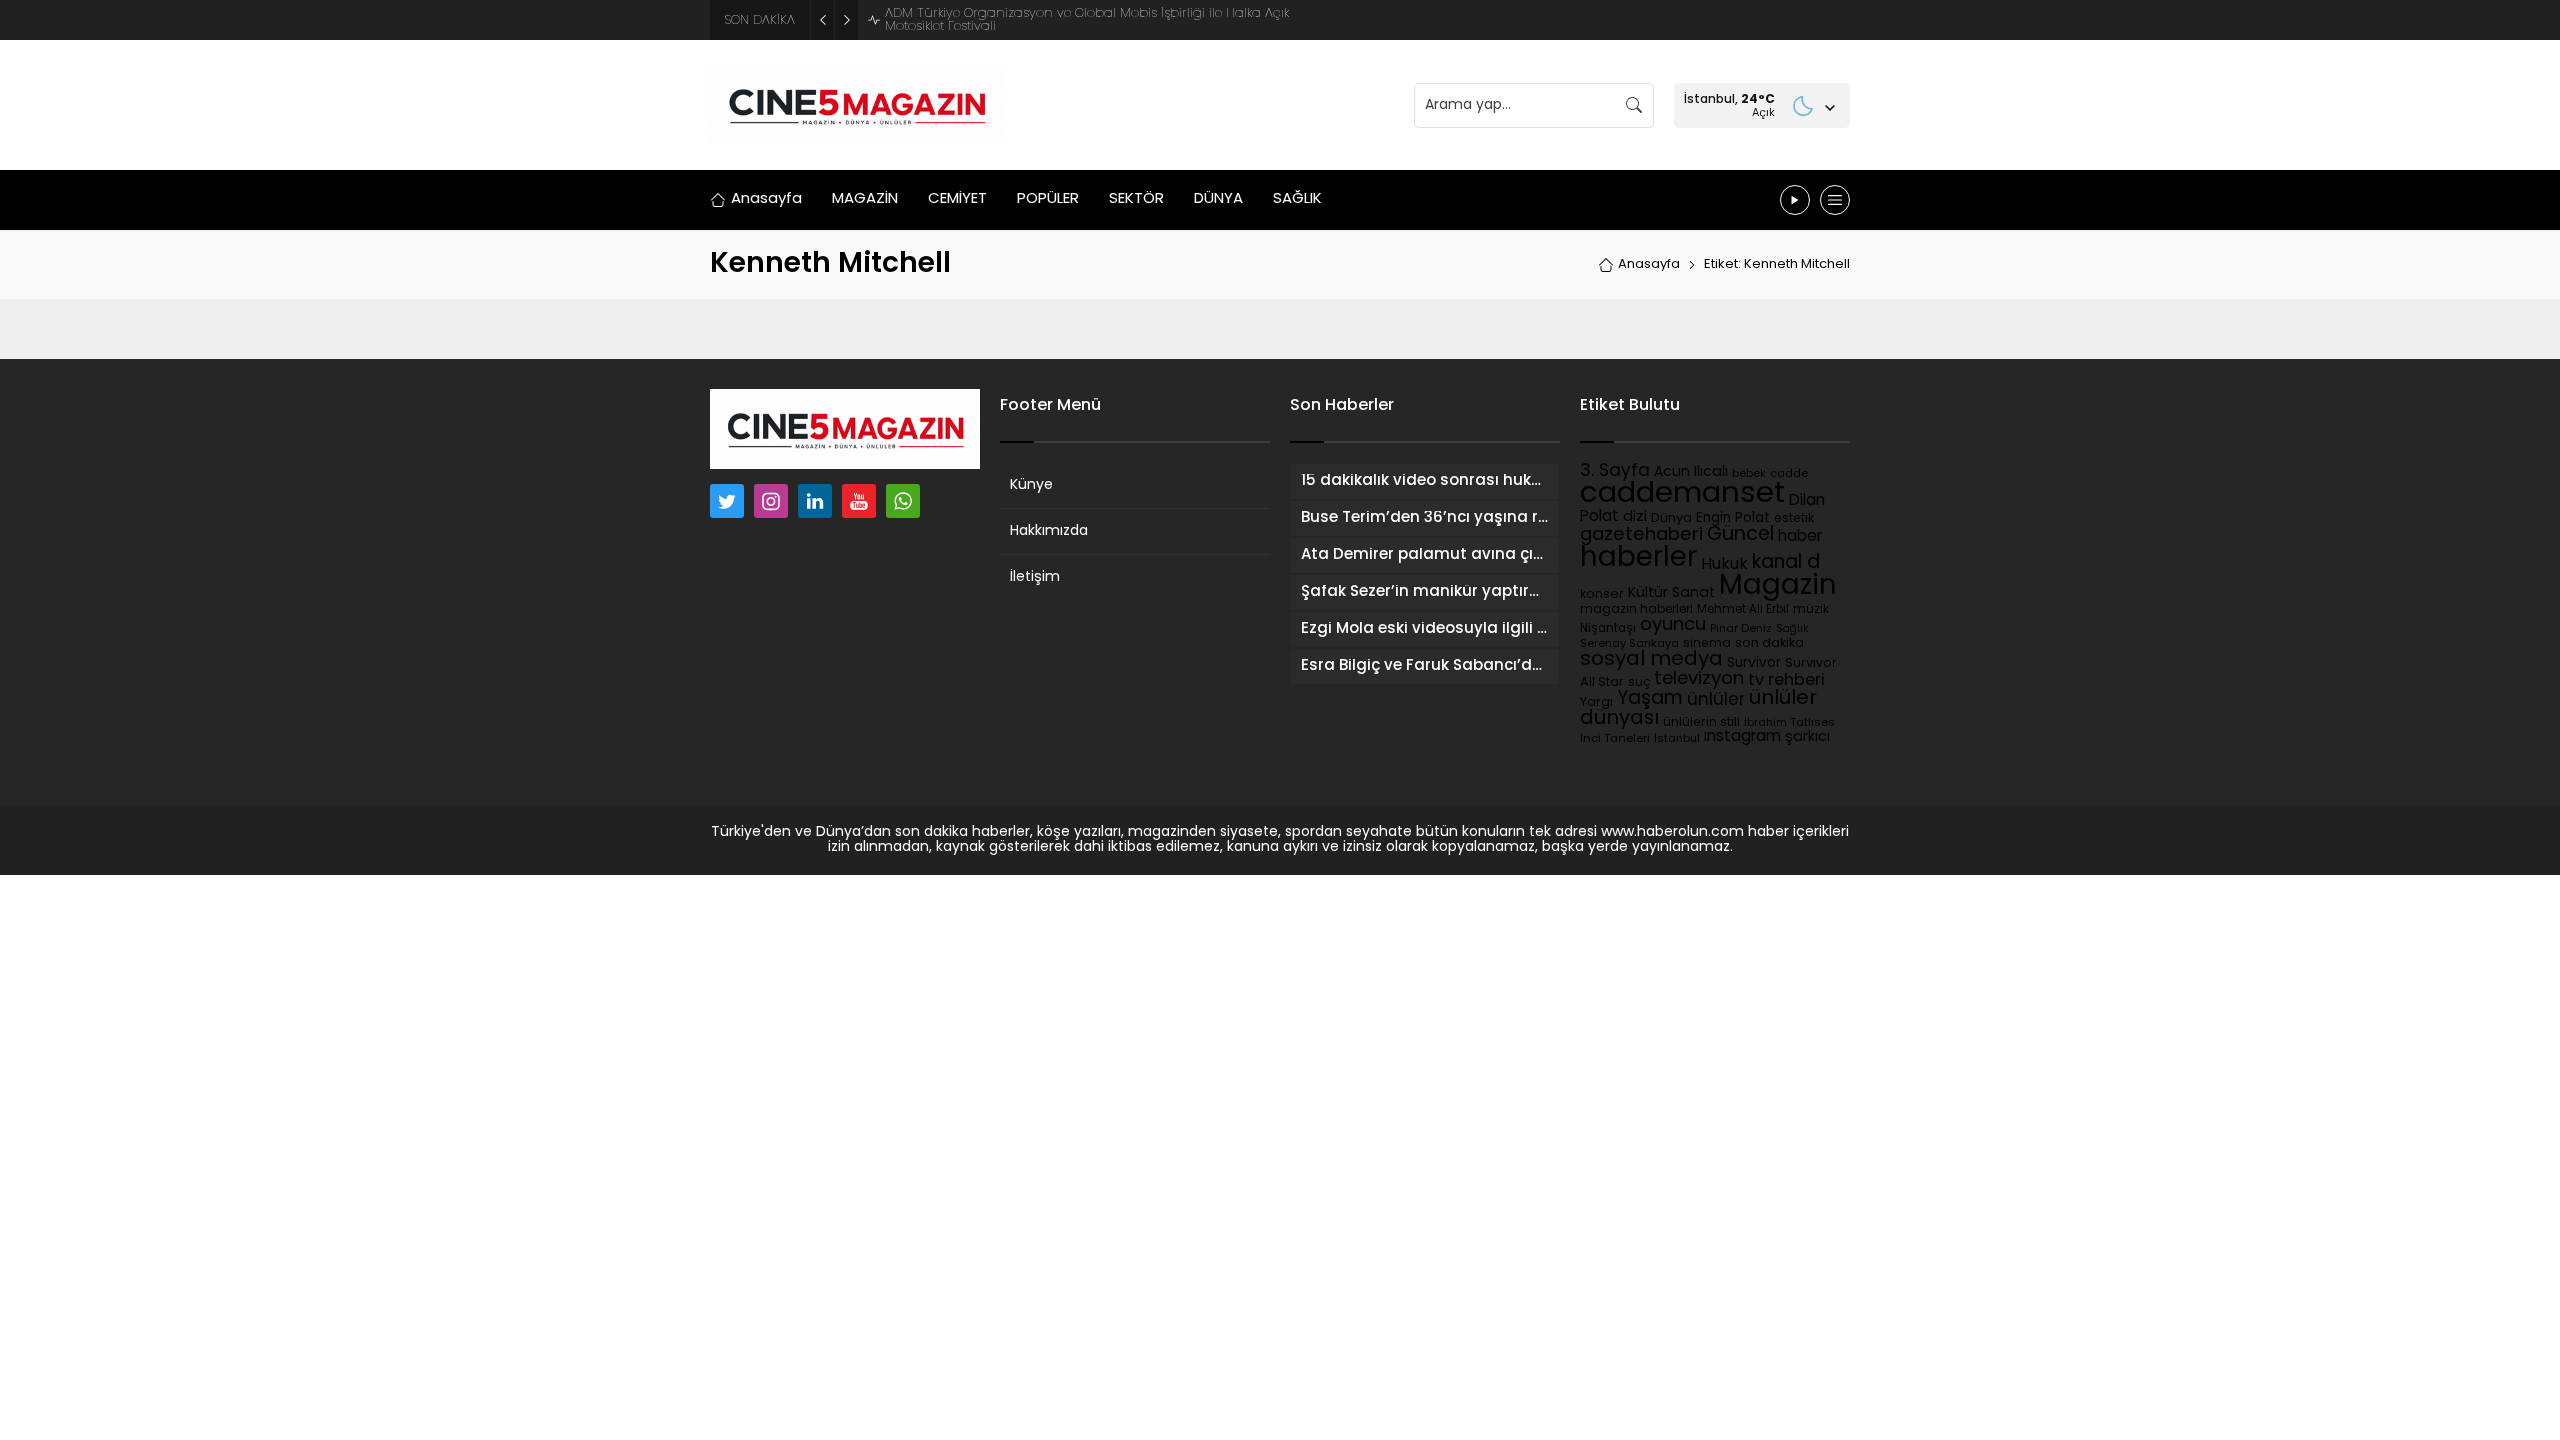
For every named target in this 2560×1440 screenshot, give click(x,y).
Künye (1031, 485)
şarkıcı (1807, 737)
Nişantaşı (1608, 629)
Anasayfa (1649, 264)
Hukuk (1724, 565)
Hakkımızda (1049, 531)
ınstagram (1742, 737)
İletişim (1035, 577)
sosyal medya (1651, 660)
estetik (1794, 519)
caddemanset (1682, 494)
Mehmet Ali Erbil (1743, 610)
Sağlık (1792, 629)
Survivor (1754, 663)
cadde (1789, 474)
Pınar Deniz (1741, 629)
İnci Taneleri (1615, 739)
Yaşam (1650, 699)
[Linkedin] (815, 501)
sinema (1707, 644)
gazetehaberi (1641, 535)
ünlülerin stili (1701, 723)
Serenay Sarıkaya (1629, 644)
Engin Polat (1733, 518)
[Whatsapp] (903, 501)
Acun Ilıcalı (1691, 472)
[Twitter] (727, 501)
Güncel (1740, 535)
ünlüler (1716, 700)
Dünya (1671, 518)
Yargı (1596, 702)
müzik (1811, 610)
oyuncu (1673, 625)
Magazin (1778, 587)
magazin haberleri (1636, 610)
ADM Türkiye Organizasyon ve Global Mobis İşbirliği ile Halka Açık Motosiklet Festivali (1087, 20)
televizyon (1699, 679)
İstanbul (1677, 739)
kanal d (1786, 563)
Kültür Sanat (1671, 593)
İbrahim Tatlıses (1789, 723)
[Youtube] (859, 501)
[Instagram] (771, 501)
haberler (1638, 559)
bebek (1749, 474)
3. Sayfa (1615, 471)
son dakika (1769, 644)
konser (1602, 595)
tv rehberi (1786, 681)
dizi (1635, 517)
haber (1800, 537)
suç (1639, 683)
